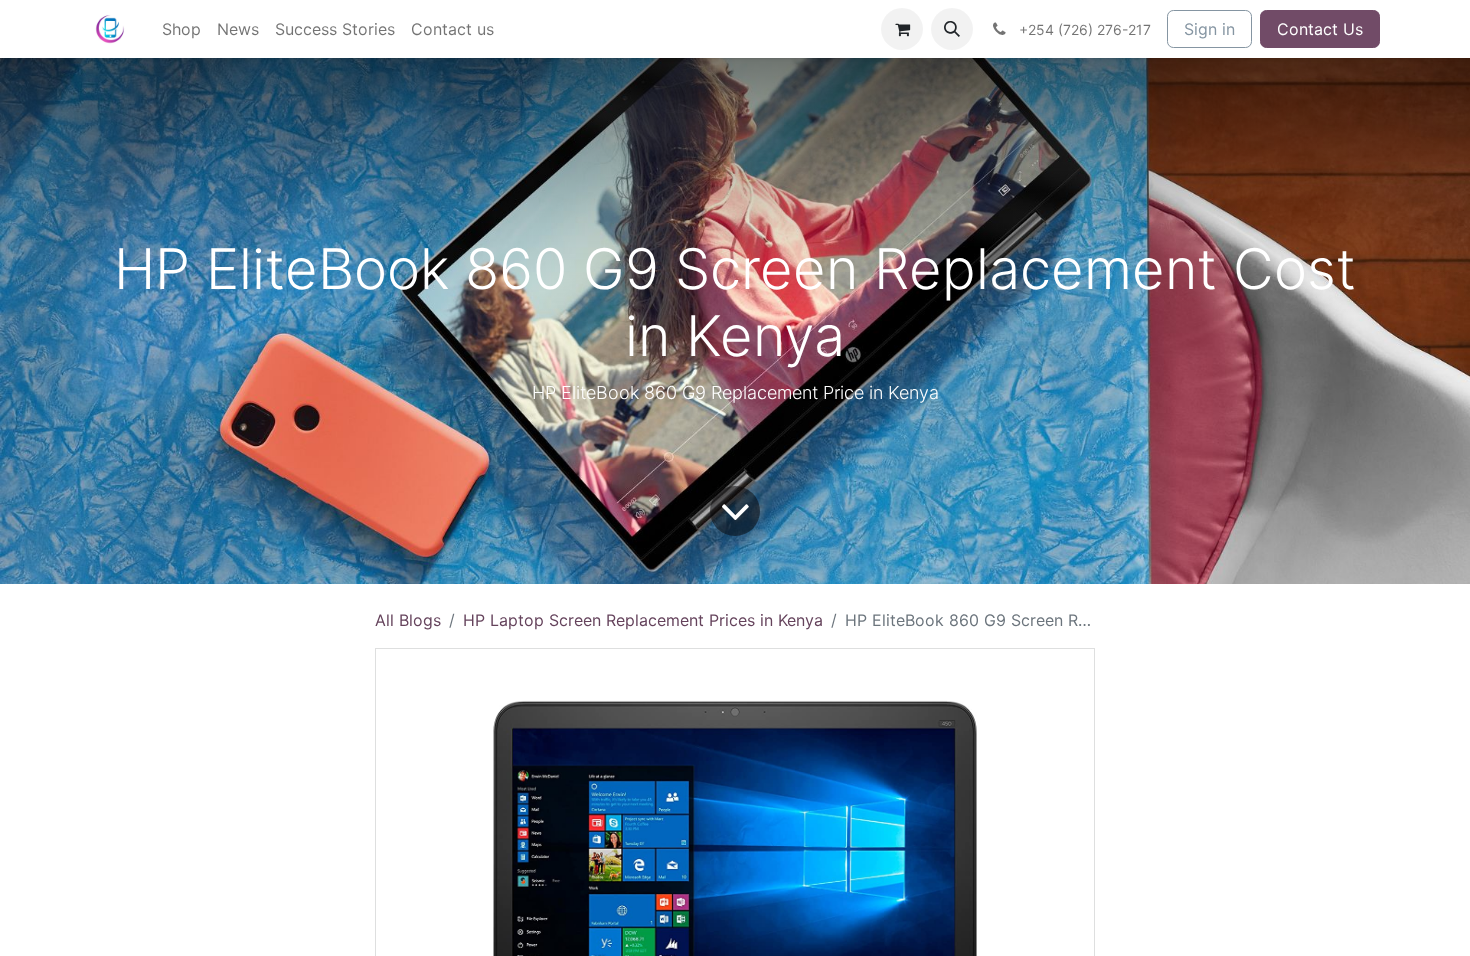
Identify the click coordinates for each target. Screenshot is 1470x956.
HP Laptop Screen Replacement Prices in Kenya (643, 620)
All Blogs (408, 620)
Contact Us (1320, 29)
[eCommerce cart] (902, 29)
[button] (952, 29)
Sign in (1209, 29)
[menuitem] (181, 29)
